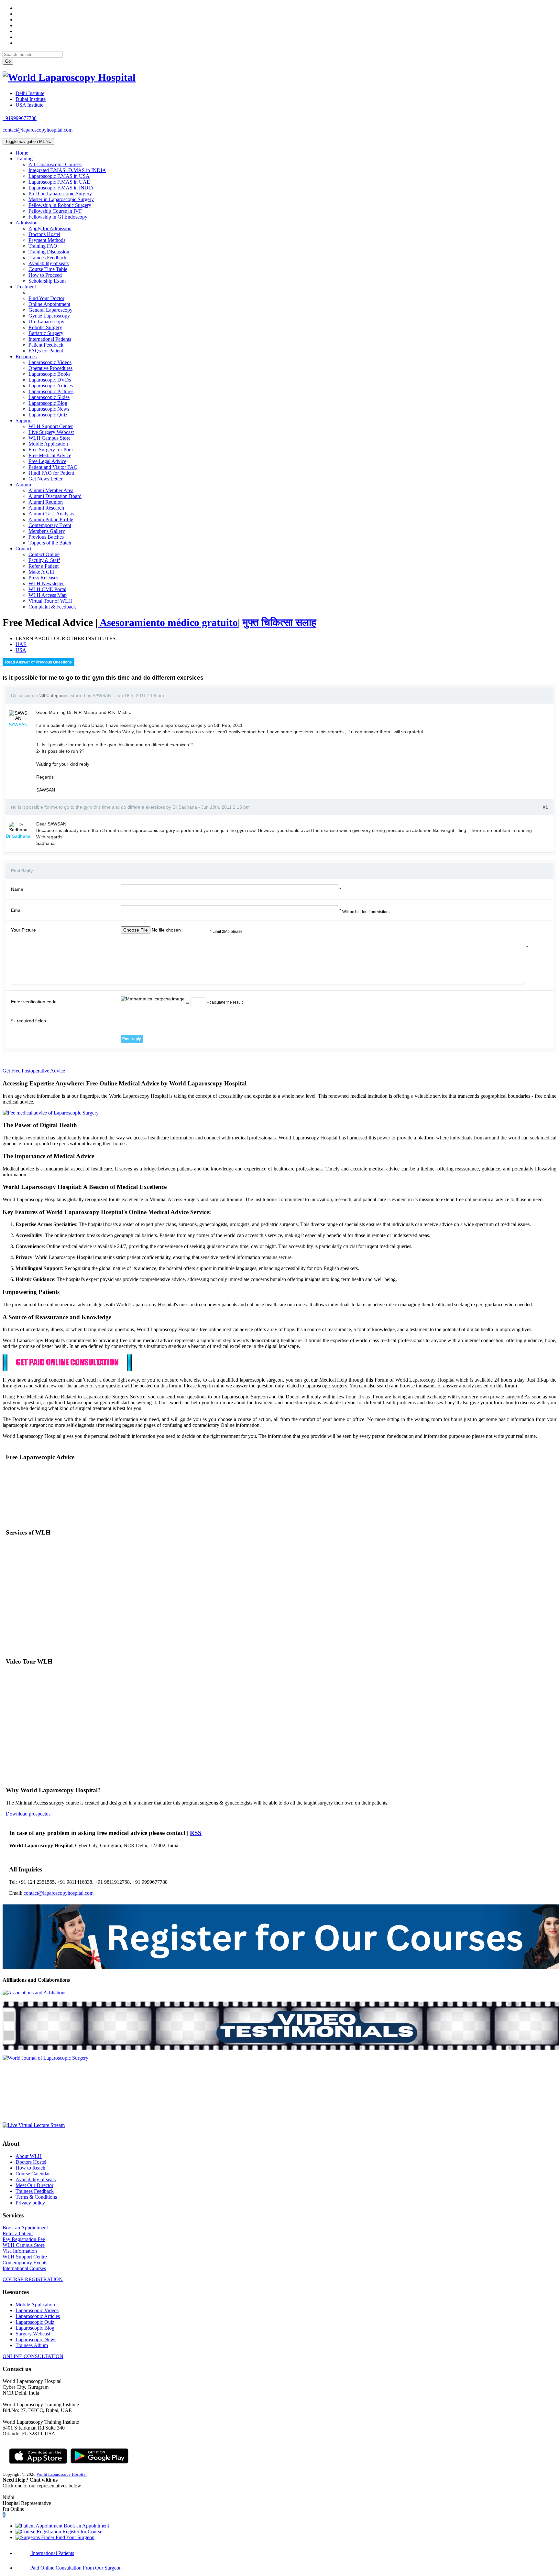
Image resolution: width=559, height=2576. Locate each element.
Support (24, 420)
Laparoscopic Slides (49, 397)
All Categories (54, 695)
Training (24, 159)
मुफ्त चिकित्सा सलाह (279, 622)
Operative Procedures (50, 368)
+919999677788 (20, 118)
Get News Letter (45, 479)
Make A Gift (41, 572)
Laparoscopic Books (49, 374)
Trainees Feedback (48, 258)
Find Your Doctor (46, 298)
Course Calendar (33, 2174)
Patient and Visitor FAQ (53, 467)
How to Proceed (45, 275)
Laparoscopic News (49, 409)
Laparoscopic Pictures (51, 391)
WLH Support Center (51, 426)
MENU (28, 141)
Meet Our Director (34, 2185)
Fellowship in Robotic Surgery (60, 205)
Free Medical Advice (50, 455)
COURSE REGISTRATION (33, 2279)
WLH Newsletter (46, 583)
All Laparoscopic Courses (55, 164)
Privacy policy (30, 2203)
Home (22, 153)
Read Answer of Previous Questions (38, 662)
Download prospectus (28, 1814)
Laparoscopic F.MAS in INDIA (61, 188)
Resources (26, 356)
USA (21, 650)
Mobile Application (48, 444)
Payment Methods (47, 240)
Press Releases (43, 578)
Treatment (26, 287)
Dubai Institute (31, 99)
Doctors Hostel (31, 2162)
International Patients (50, 339)
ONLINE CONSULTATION (33, 2356)
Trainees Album (32, 2345)
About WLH (29, 2156)
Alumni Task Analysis (51, 514)
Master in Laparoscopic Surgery (61, 199)
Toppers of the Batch (50, 543)
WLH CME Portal (47, 589)
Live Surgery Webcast (51, 432)
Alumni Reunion (46, 502)
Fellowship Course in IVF (55, 211)
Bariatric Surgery (46, 333)
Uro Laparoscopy (46, 322)
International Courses (24, 2268)
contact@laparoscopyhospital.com (38, 130)
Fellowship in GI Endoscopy (58, 217)
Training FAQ (43, 246)
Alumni (23, 485)
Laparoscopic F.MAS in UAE (59, 182)
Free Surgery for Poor (51, 450)
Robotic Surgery (45, 327)
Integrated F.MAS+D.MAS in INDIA (67, 170)
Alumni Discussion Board (55, 496)
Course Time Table (48, 269)
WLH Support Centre (25, 2257)
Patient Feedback (46, 345)
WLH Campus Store (49, 438)
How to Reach (30, 2168)
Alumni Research (46, 508)
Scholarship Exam (47, 281)
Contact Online (44, 554)
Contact (23, 549)
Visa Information (20, 2251)
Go (8, 61)
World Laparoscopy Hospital (62, 2474)
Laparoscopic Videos (50, 362)
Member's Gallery (47, 531)
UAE (21, 644)
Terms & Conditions (36, 2197)
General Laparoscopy (50, 310)
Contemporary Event (50, 525)
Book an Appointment (25, 2228)
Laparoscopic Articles (51, 386)
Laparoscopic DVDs (50, 380)
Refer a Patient (44, 566)
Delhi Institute (30, 93)
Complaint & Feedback (52, 607)
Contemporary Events (25, 2263)
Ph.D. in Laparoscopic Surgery (60, 194)
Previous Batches (46, 537)
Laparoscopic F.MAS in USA (59, 176)
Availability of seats (49, 263)
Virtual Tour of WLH (50, 601)
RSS (196, 1833)
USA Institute (29, 105)
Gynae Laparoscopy (49, 316)
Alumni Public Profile (51, 519)
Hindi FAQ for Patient (51, 473)
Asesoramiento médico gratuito (168, 622)
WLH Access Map (48, 595)
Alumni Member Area (51, 490)
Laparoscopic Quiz (48, 415)
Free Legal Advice (47, 461)
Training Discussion (49, 252)
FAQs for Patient (46, 351)
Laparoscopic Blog (48, 403)
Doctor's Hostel (44, 234)
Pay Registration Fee (24, 2239)
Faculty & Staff (44, 560)
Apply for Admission (50, 228)
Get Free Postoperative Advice (34, 1071)
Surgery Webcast (33, 2334)
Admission (27, 223)
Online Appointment (49, 304)
